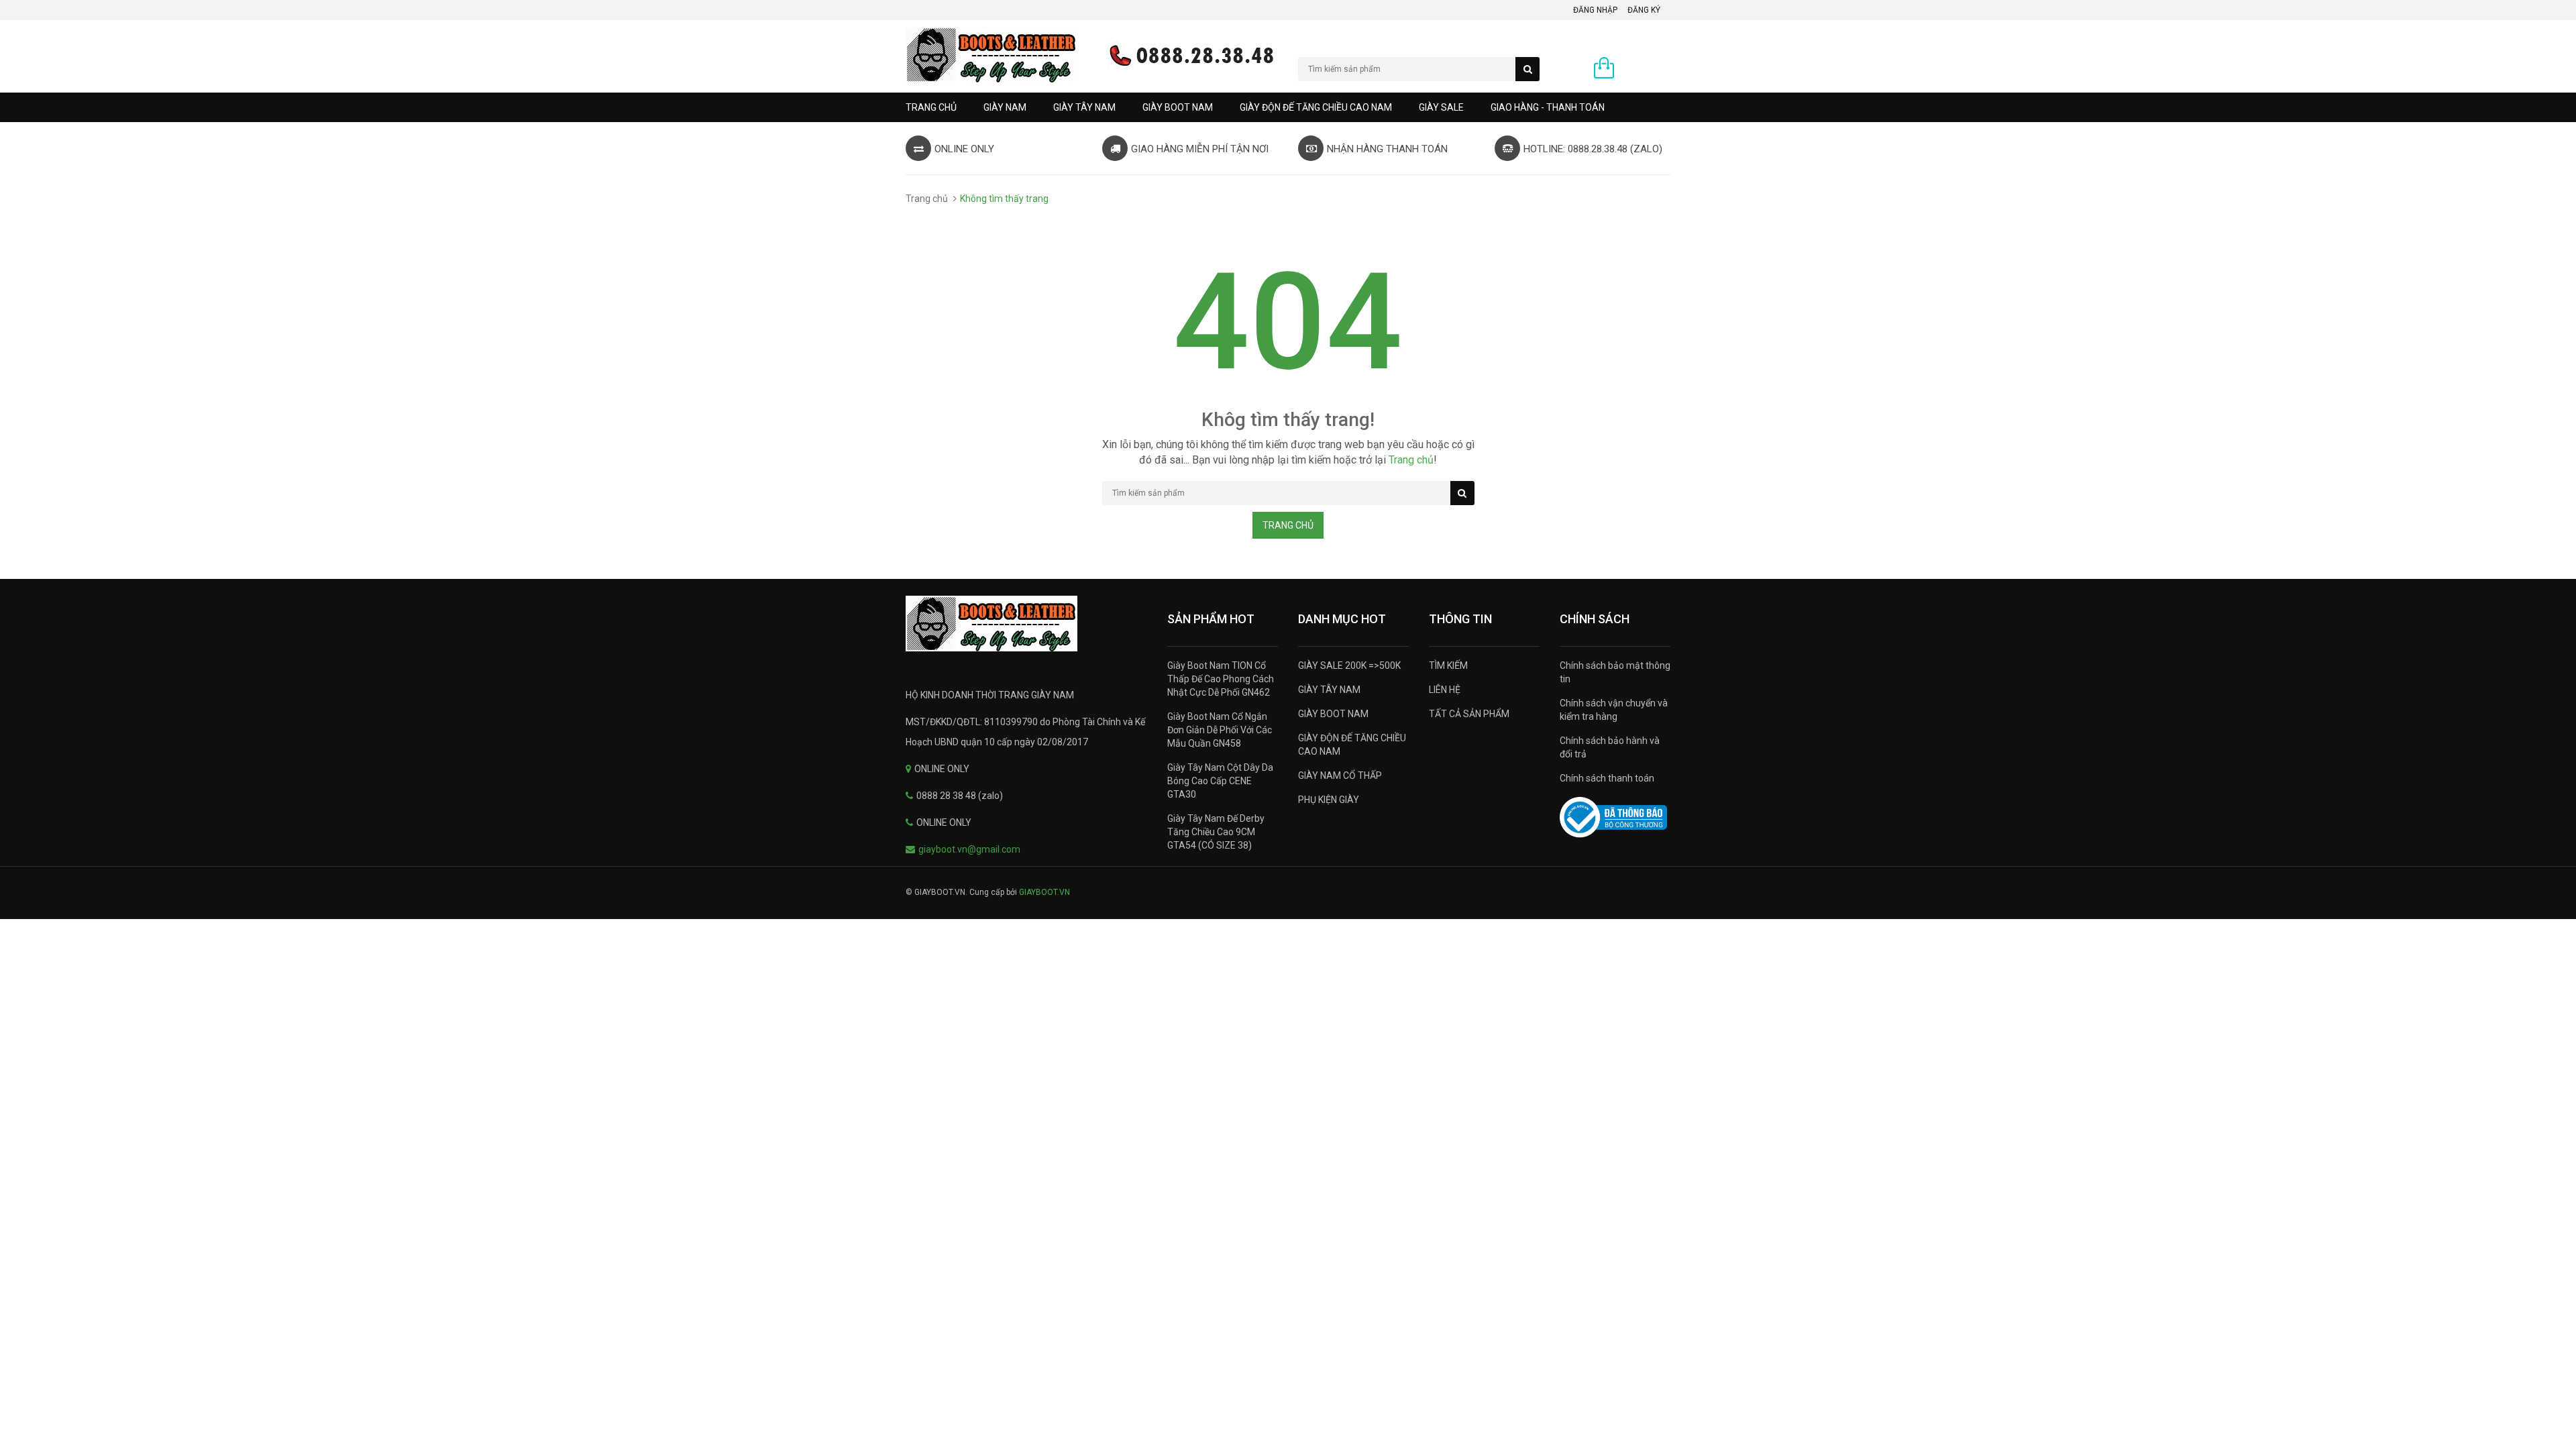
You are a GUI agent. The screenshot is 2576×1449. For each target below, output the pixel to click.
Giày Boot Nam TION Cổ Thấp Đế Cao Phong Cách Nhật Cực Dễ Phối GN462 (1221, 679)
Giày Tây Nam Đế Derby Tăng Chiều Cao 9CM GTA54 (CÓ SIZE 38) (1216, 832)
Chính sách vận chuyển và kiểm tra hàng (1614, 710)
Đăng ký (1644, 10)
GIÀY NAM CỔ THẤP (1340, 775)
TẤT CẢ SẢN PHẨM (1469, 714)
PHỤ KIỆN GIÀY (1329, 800)
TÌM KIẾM (1448, 665)
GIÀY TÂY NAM (1084, 107)
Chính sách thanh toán (1607, 778)
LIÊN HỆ (1445, 690)
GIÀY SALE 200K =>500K (1349, 665)
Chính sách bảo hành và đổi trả (1610, 747)
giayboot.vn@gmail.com (969, 849)
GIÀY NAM (1005, 107)
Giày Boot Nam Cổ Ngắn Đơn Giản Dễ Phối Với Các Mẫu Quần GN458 (1220, 730)
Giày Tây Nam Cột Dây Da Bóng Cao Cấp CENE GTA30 (1220, 781)
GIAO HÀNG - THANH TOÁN (1548, 107)
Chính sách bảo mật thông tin (1615, 672)
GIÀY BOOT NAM (1178, 107)
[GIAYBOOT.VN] (1026, 624)
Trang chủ (931, 107)
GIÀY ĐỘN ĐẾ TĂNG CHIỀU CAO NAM (1316, 107)
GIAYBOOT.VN (1044, 892)
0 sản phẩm (1646, 69)
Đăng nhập (1595, 10)
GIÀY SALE (1441, 107)
